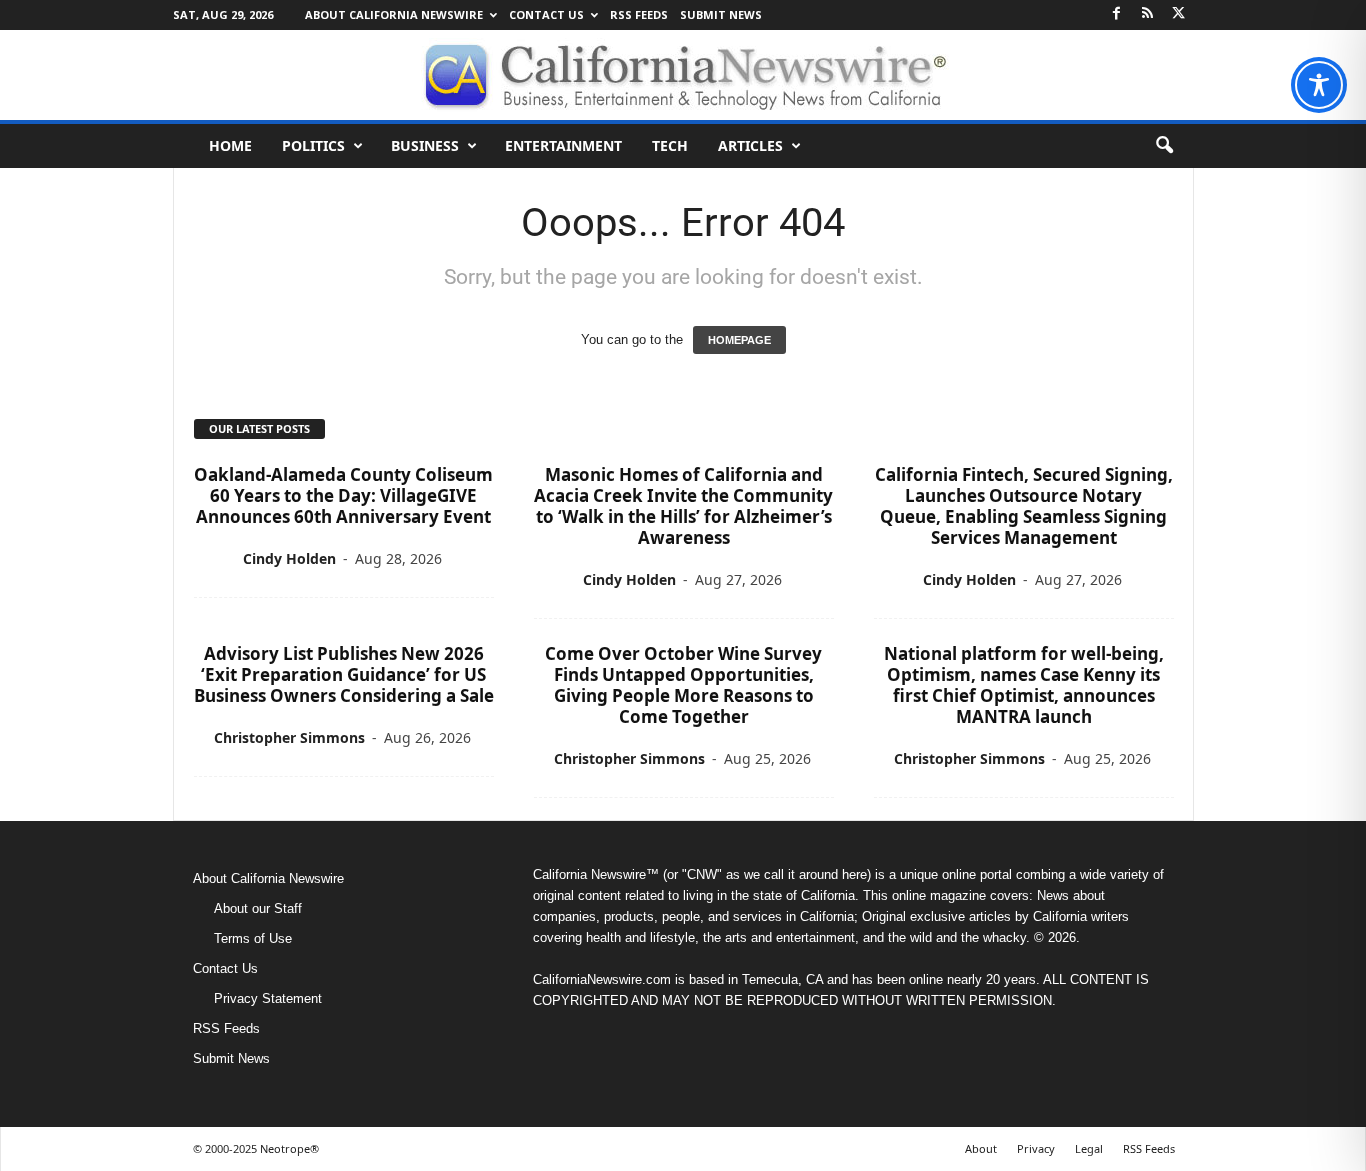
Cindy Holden (289, 558)
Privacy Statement (268, 998)
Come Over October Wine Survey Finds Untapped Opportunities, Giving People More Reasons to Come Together (683, 685)
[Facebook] (1117, 14)
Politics (313, 145)
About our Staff (258, 908)
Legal (1089, 1148)
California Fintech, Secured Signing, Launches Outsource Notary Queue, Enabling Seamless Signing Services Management (1024, 506)
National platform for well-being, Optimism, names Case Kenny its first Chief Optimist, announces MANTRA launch (1024, 685)
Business (425, 145)
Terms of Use (253, 938)
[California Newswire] (683, 75)
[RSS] (1148, 14)
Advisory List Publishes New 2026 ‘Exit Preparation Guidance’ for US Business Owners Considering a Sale (344, 674)
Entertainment (563, 145)
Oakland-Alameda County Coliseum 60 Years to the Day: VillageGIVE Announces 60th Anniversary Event (343, 495)
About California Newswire (394, 14)
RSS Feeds (639, 14)
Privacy (1036, 1148)
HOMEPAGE (739, 340)
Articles (750, 145)
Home (230, 145)
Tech (670, 145)
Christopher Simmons (289, 737)
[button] (1164, 146)
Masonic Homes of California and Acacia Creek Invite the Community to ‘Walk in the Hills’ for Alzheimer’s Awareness (683, 506)
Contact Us (546, 14)
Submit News (721, 14)
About (981, 1148)
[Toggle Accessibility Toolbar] (1319, 85)
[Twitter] (1179, 14)
